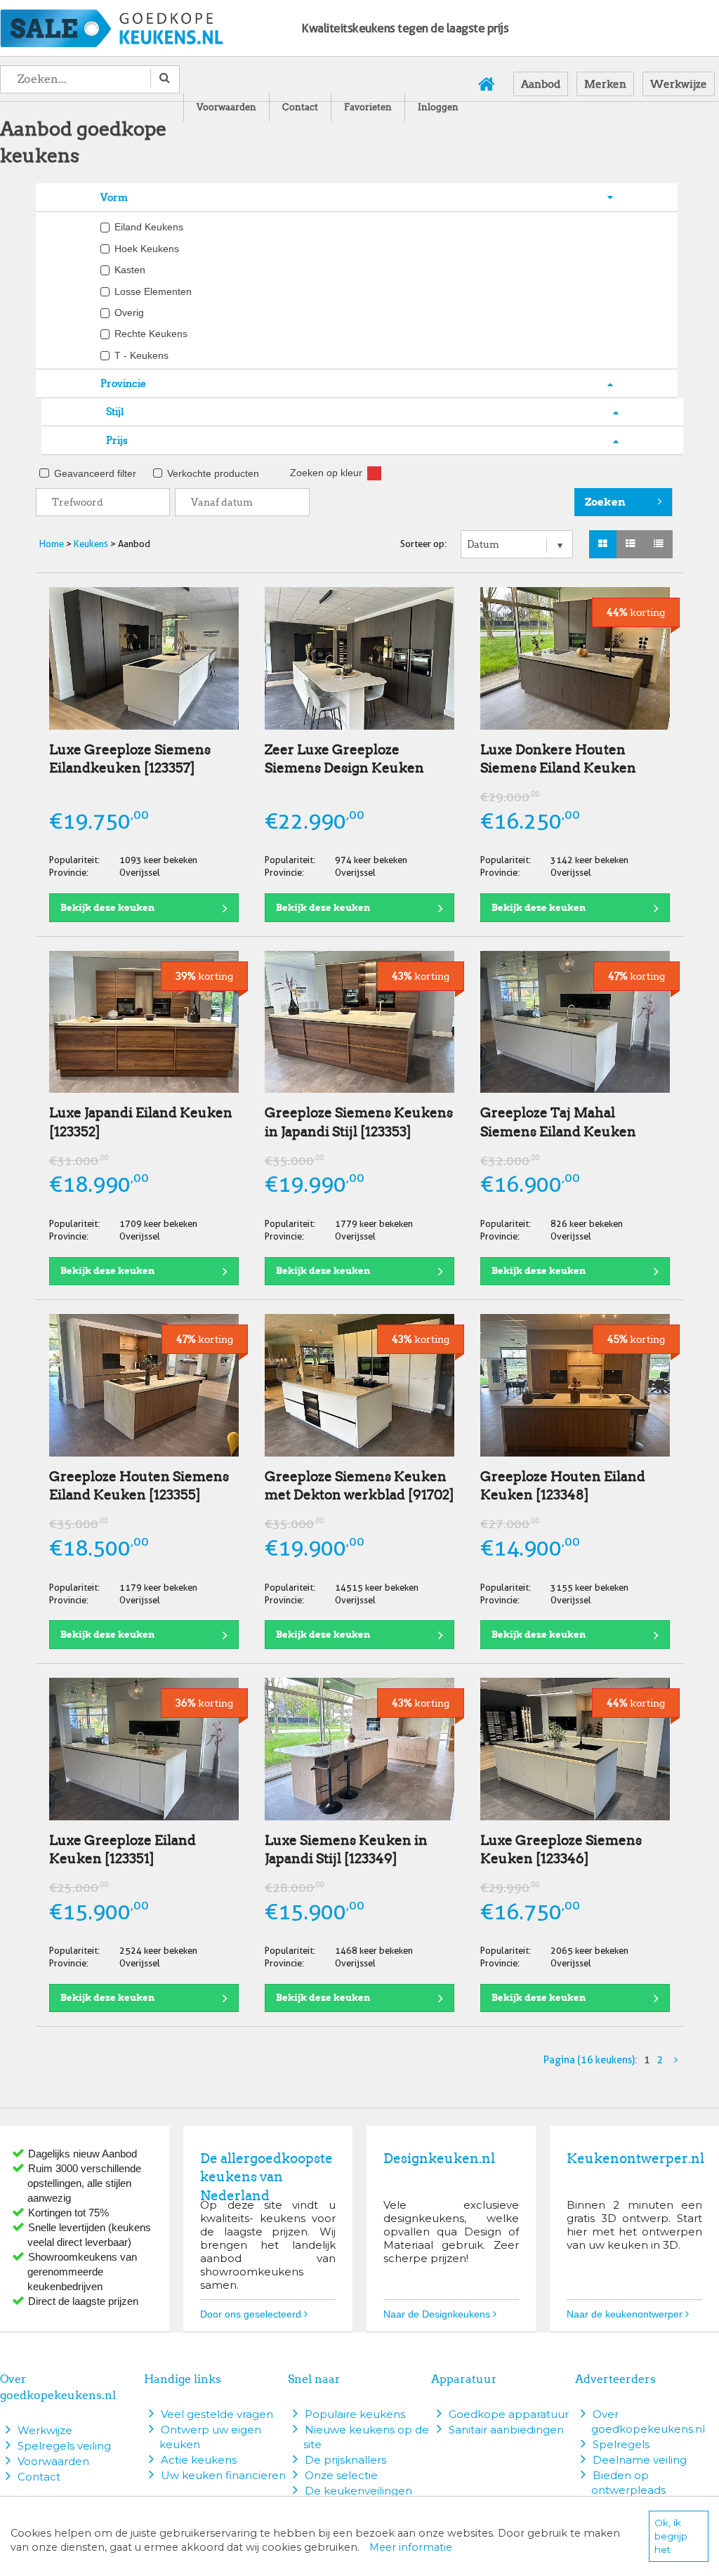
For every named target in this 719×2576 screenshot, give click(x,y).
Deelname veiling (640, 2460)
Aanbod (541, 84)
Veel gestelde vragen (217, 2414)
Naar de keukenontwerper (626, 2314)
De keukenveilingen (358, 2491)
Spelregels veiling (64, 2446)
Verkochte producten (213, 474)
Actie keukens (199, 2460)
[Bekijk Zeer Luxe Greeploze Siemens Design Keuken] (359, 658)
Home (52, 544)
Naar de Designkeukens (438, 2314)
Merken (605, 84)
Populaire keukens (355, 2414)
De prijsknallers (345, 2460)
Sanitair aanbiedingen (506, 2430)
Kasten (130, 270)
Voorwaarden (226, 107)
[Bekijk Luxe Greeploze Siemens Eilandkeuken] (144, 658)
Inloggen (438, 107)
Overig (129, 313)
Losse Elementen (153, 292)
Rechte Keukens (151, 334)
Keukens (91, 544)
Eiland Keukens (149, 227)
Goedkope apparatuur (509, 2414)
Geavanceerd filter (95, 474)
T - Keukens (141, 356)
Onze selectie (341, 2475)
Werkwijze (679, 84)
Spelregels (621, 2444)
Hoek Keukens (147, 249)
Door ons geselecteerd (252, 2314)
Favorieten (368, 107)
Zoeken (605, 502)
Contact (300, 107)
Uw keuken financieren (223, 2475)
